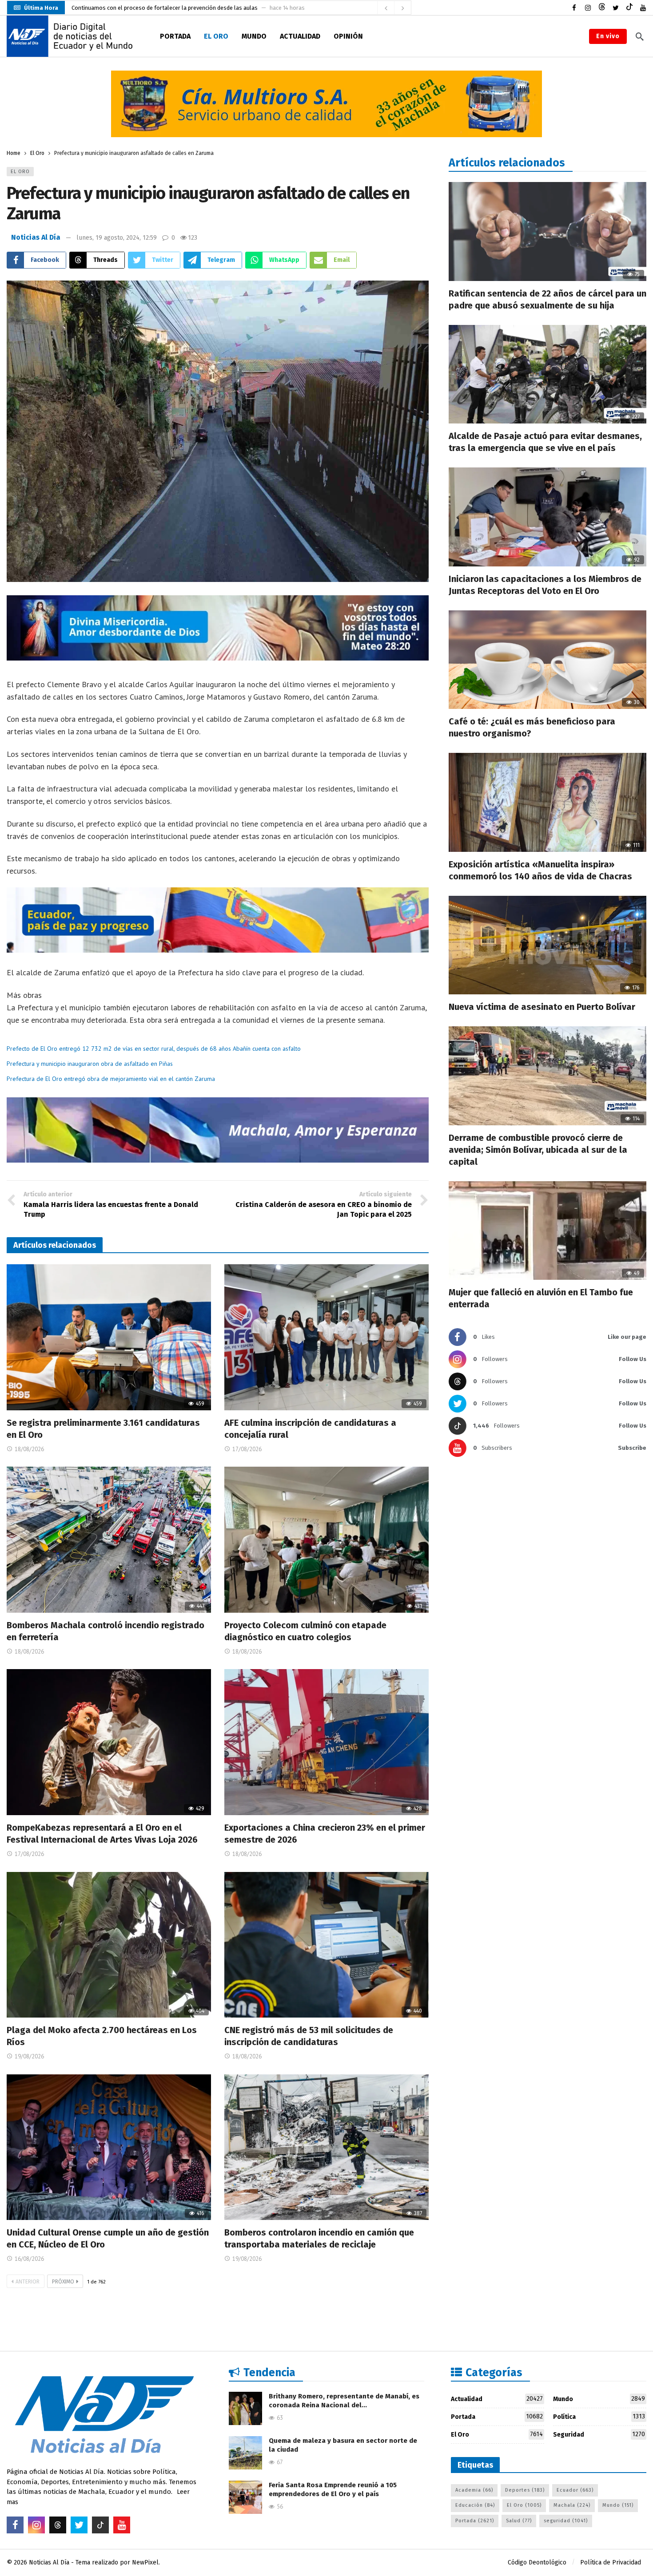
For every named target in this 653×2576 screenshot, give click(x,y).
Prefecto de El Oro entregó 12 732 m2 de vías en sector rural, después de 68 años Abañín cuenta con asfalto (154, 1049)
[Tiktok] (629, 8)
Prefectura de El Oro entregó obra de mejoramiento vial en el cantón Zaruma (111, 1079)
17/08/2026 (247, 1449)
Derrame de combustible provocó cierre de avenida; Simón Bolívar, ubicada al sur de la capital (538, 1150)
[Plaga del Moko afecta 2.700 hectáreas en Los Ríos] (109, 1945)
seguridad (566, 2521)
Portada (497, 2417)
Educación (475, 2505)
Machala (572, 2505)
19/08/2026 (29, 2056)
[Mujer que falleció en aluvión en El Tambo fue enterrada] (547, 1231)
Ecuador (575, 2490)
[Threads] (602, 8)
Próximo (63, 2282)
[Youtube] (643, 8)
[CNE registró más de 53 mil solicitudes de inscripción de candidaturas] (326, 1945)
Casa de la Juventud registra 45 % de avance (128, 8)
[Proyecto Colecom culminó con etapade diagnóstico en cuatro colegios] (326, 1540)
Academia (474, 2490)
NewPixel (145, 2562)
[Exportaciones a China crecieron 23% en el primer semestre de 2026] (326, 1742)
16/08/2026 (29, 2259)
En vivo (608, 36)
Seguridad (599, 2434)
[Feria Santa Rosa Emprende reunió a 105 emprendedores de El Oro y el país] (245, 2497)
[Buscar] (640, 36)
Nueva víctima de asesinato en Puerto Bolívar (542, 1007)
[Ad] (326, 104)
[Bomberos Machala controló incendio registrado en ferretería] (109, 1540)
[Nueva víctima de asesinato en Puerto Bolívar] (547, 945)
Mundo (599, 2399)
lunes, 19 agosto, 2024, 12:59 (117, 238)
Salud (519, 2521)
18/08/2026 (29, 1449)
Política (599, 2417)
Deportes (525, 2490)
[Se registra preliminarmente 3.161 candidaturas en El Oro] (109, 1337)
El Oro (20, 172)
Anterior (28, 2282)
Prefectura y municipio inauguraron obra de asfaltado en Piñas (90, 1064)
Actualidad (497, 2399)
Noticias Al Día (36, 237)
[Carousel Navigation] (394, 8)
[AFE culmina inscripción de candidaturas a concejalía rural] (326, 1337)
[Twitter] (615, 8)
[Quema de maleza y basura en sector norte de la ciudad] (245, 2453)
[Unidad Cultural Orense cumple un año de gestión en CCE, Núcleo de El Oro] (109, 2147)
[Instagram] (588, 8)
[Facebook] (574, 8)
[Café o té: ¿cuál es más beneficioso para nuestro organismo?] (547, 660)
